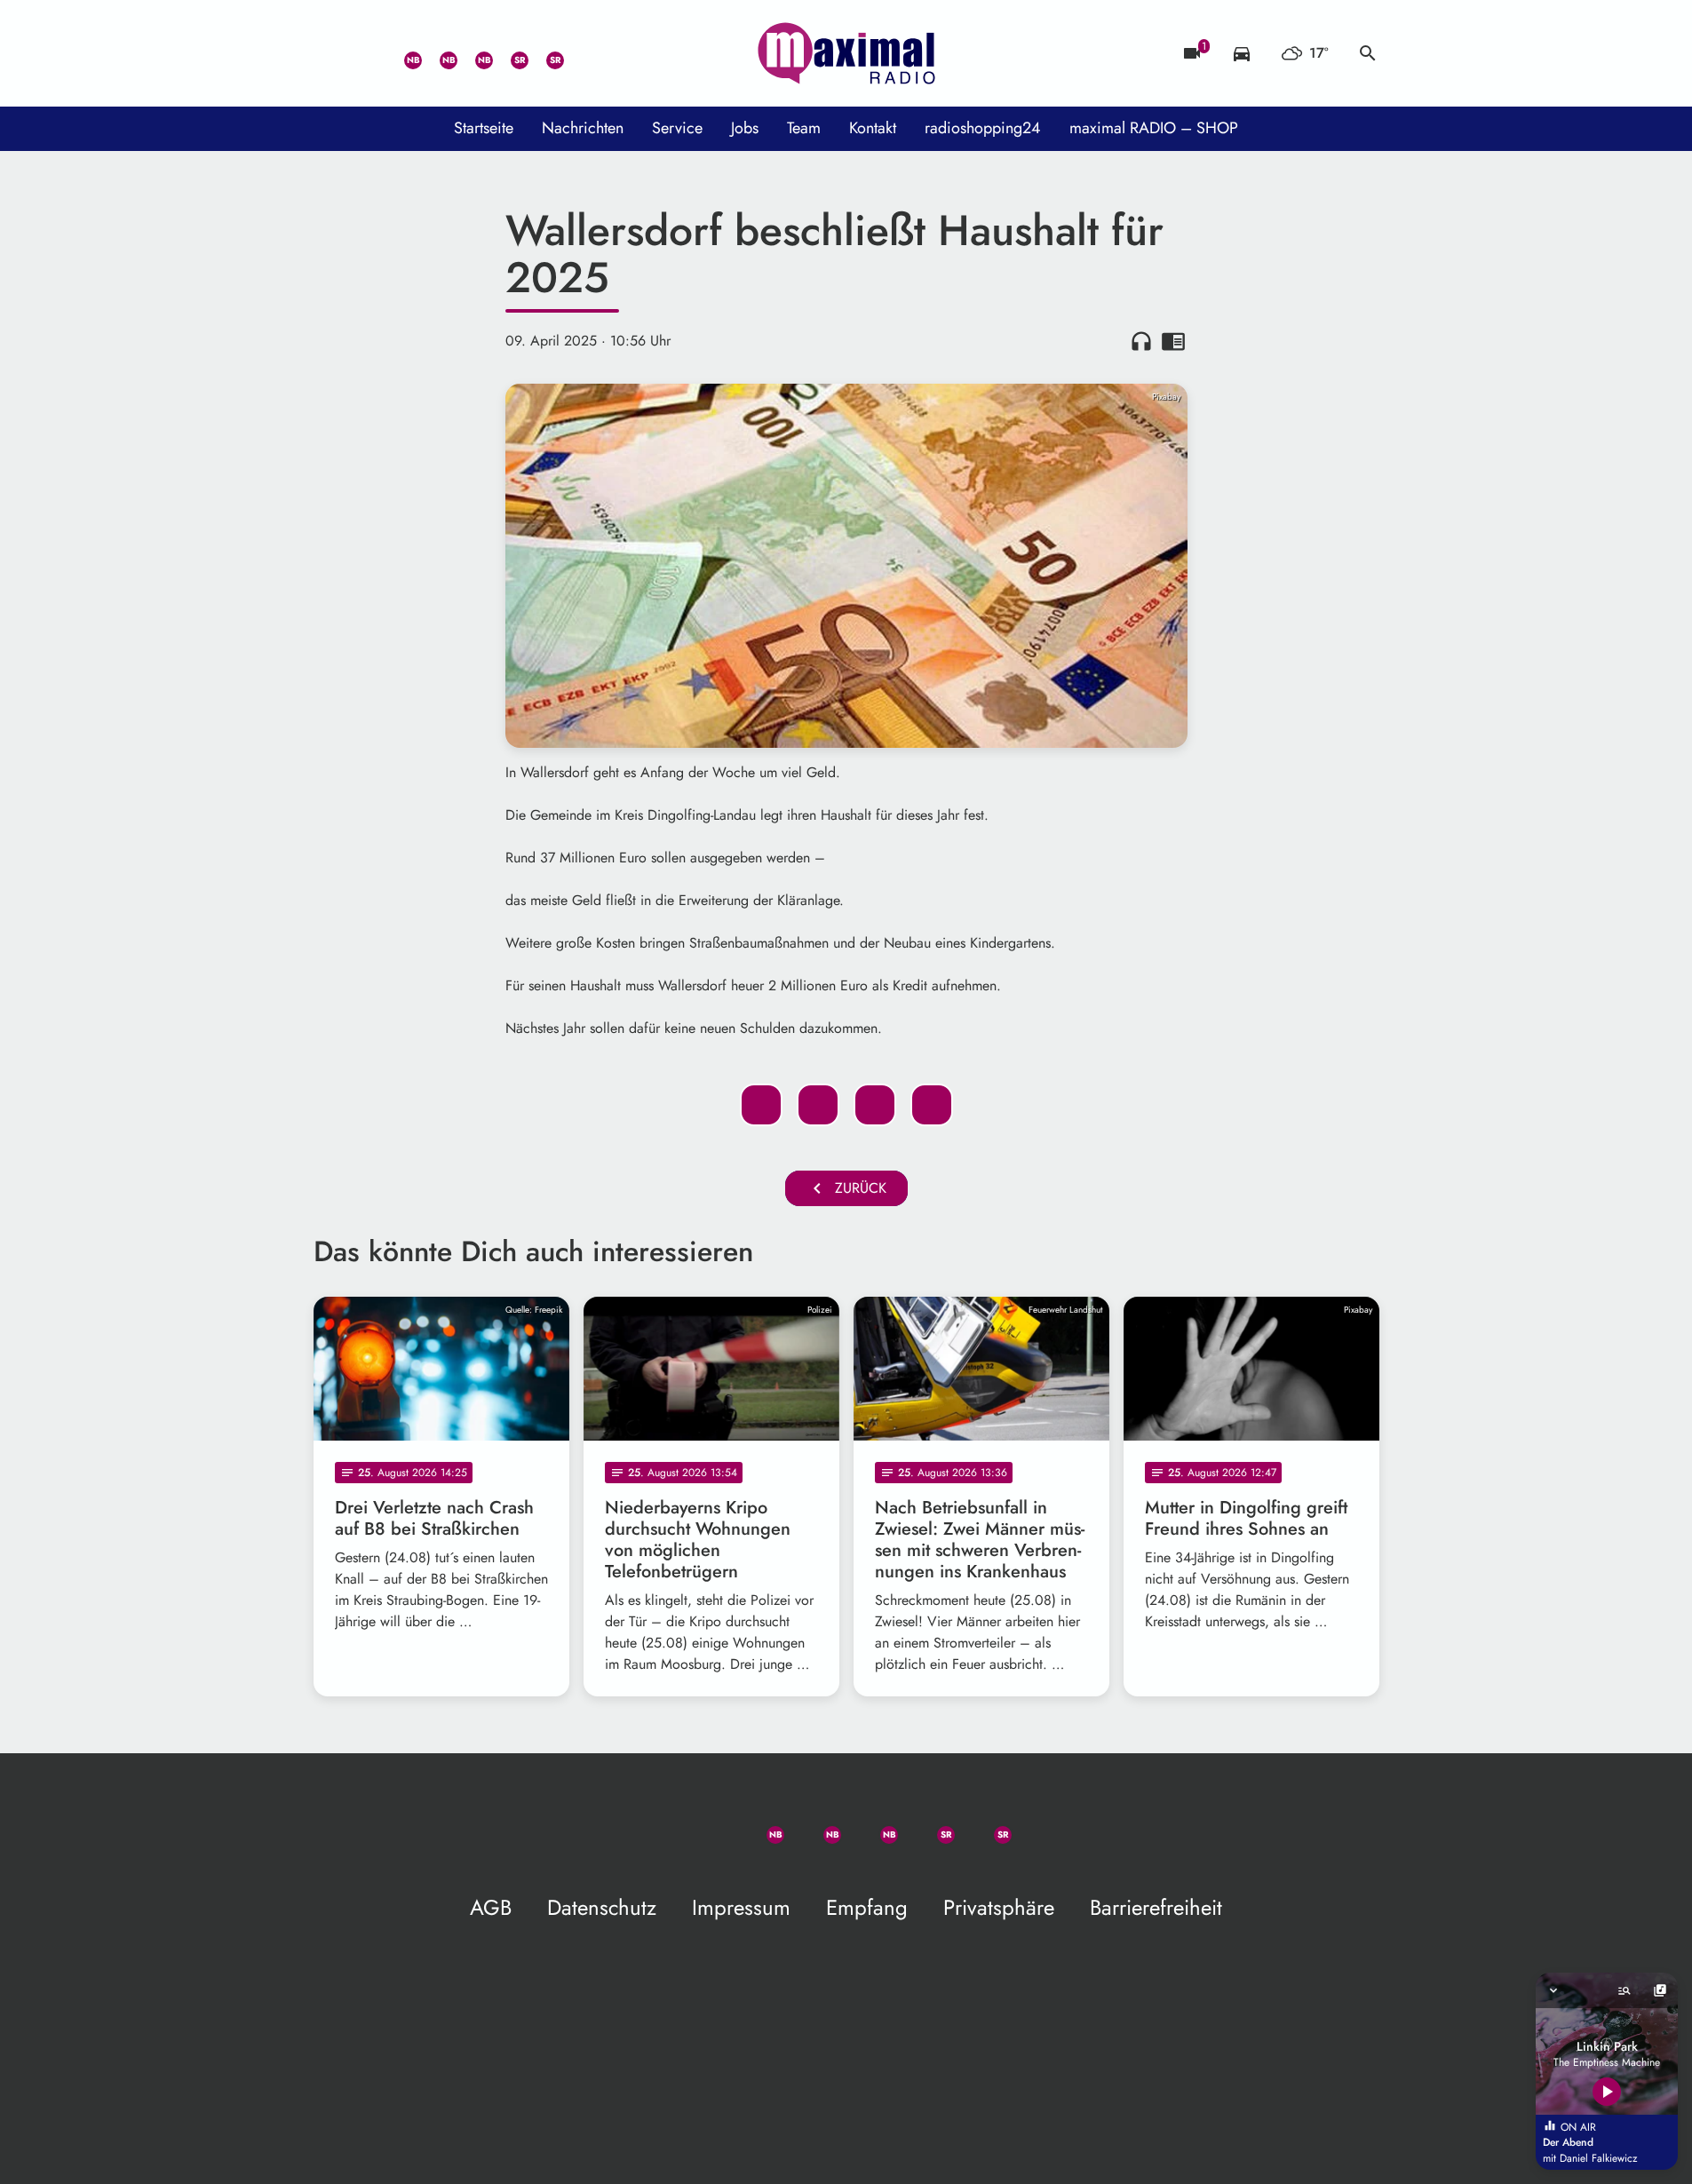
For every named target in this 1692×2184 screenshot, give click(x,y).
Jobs (745, 128)
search (1368, 53)
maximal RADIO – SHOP (1154, 128)
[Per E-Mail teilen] (932, 1105)
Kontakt (873, 128)
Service (677, 128)
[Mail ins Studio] (331, 53)
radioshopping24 (983, 128)
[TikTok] (580, 53)
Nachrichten (583, 128)
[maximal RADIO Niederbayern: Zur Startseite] (846, 53)
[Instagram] (473, 53)
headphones (1141, 341)
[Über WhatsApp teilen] (875, 1105)
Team (804, 128)
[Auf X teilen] (818, 1105)
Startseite (484, 128)
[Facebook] (438, 53)
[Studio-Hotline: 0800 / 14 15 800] (367, 53)
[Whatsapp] (402, 53)
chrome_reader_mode (1173, 341)
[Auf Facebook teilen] (761, 1105)
